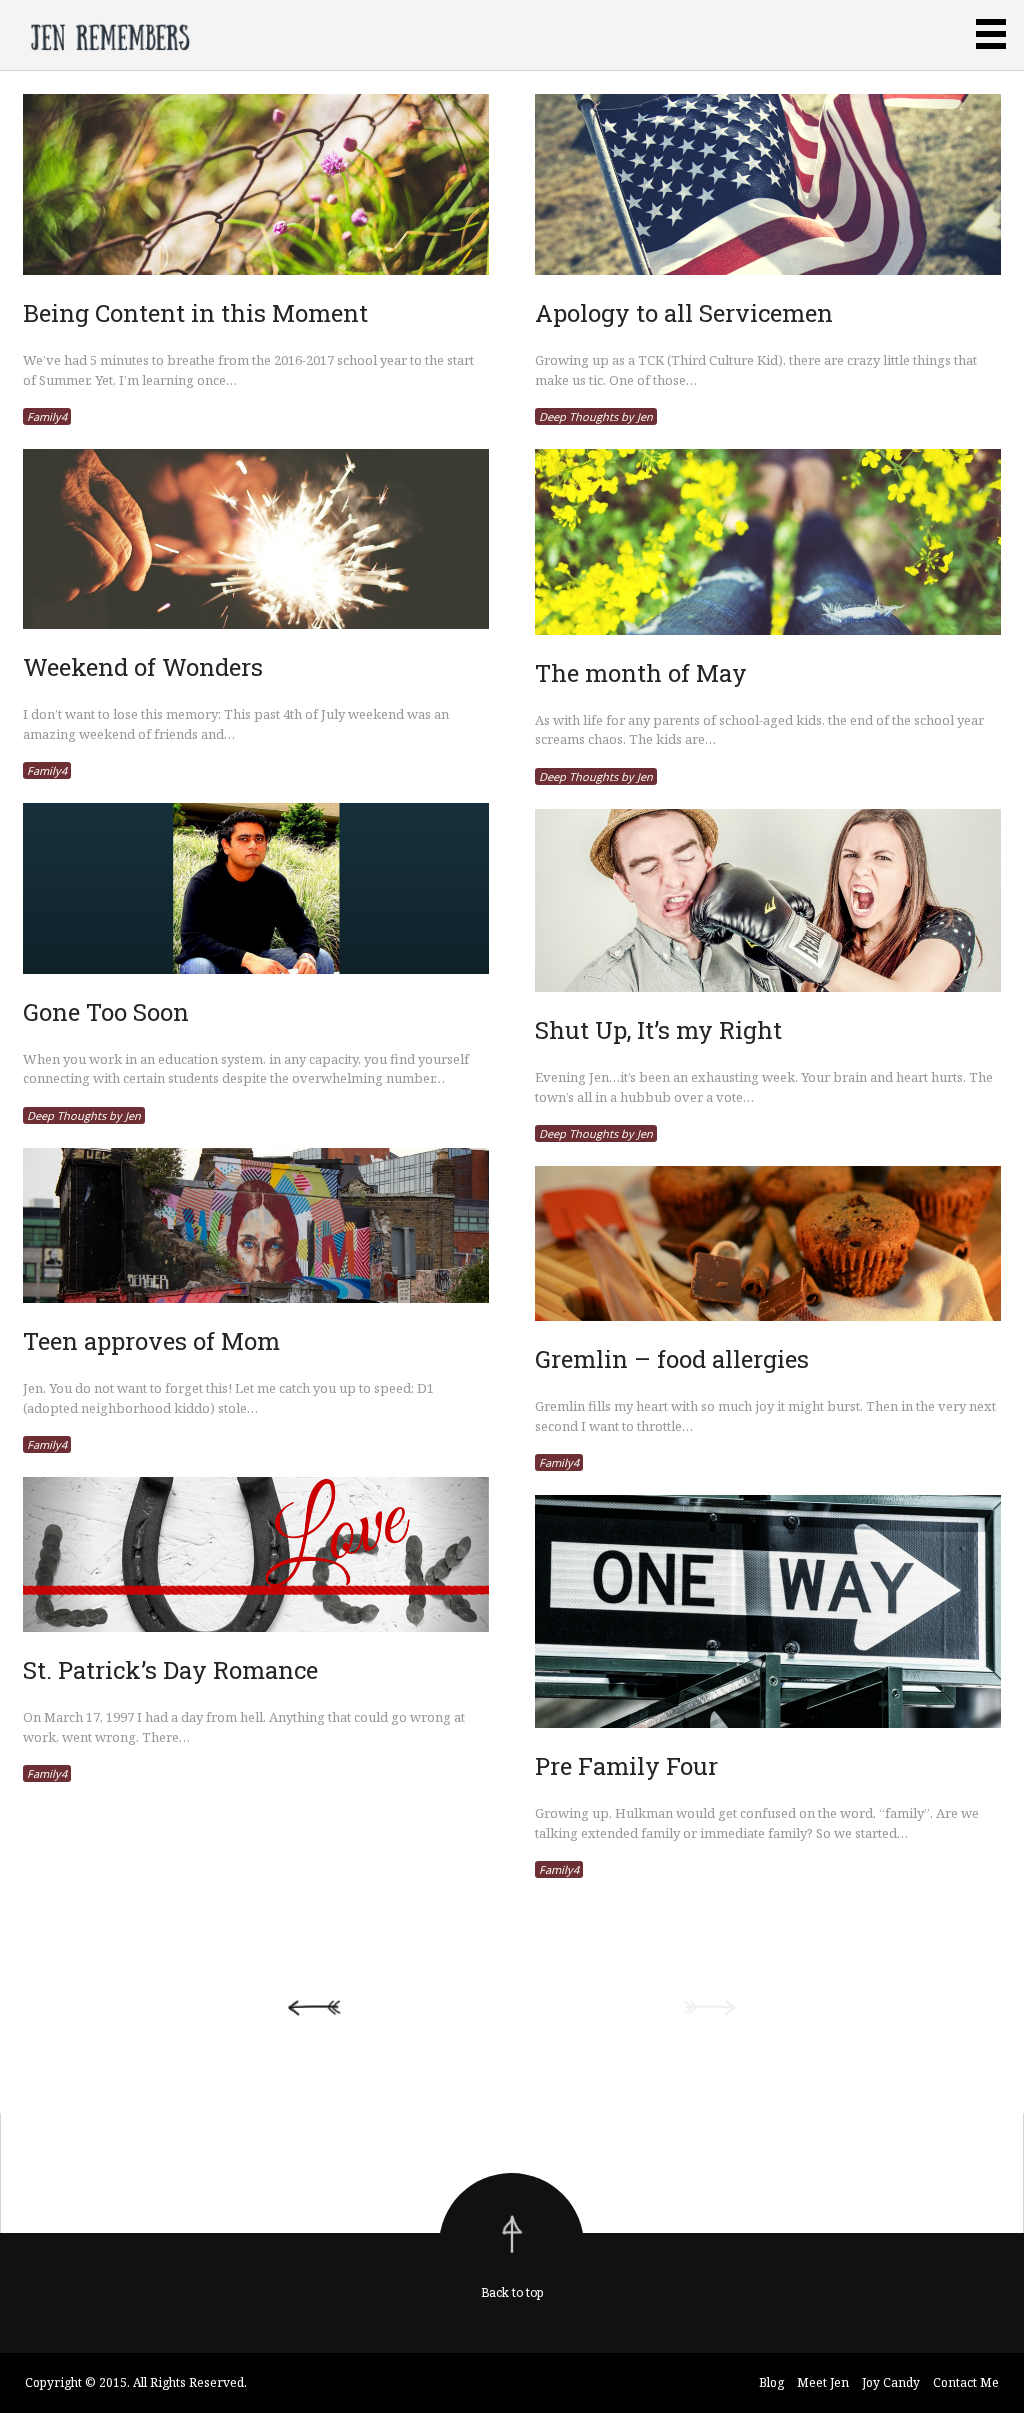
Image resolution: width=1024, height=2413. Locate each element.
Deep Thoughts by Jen (596, 416)
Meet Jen (823, 2382)
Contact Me (966, 2382)
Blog (771, 2382)
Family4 (47, 416)
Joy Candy (891, 2382)
